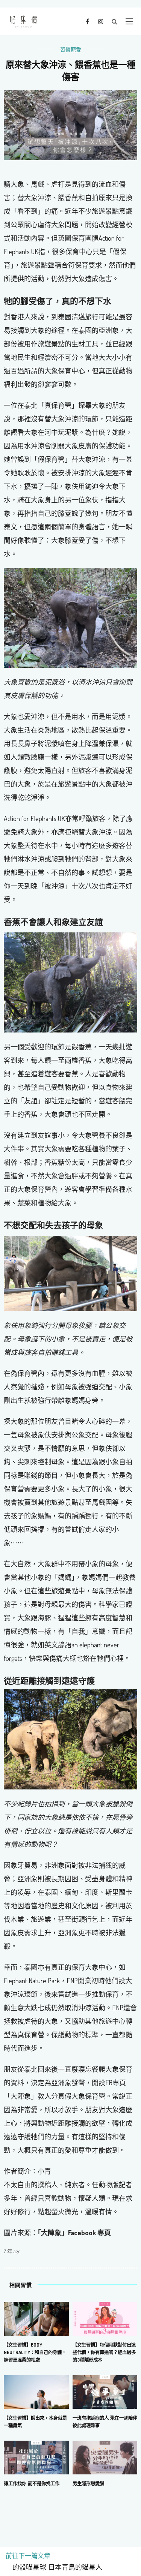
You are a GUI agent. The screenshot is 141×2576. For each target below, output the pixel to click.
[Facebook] (87, 21)
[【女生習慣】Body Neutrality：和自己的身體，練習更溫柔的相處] (36, 2318)
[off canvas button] (129, 21)
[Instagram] (101, 21)
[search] (114, 21)
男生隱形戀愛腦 (88, 2483)
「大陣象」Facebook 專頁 (74, 2233)
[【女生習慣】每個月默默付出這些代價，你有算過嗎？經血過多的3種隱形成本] (105, 2318)
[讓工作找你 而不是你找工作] (36, 2457)
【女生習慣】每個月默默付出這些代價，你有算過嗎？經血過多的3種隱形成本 (104, 2352)
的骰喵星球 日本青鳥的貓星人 (54, 2567)
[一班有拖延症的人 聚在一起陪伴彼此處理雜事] (105, 2391)
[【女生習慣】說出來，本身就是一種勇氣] (36, 2391)
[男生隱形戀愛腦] (105, 2457)
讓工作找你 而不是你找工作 (32, 2483)
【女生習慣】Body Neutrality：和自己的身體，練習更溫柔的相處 (35, 2352)
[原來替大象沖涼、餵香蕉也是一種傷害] (70, 124)
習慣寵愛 (71, 49)
